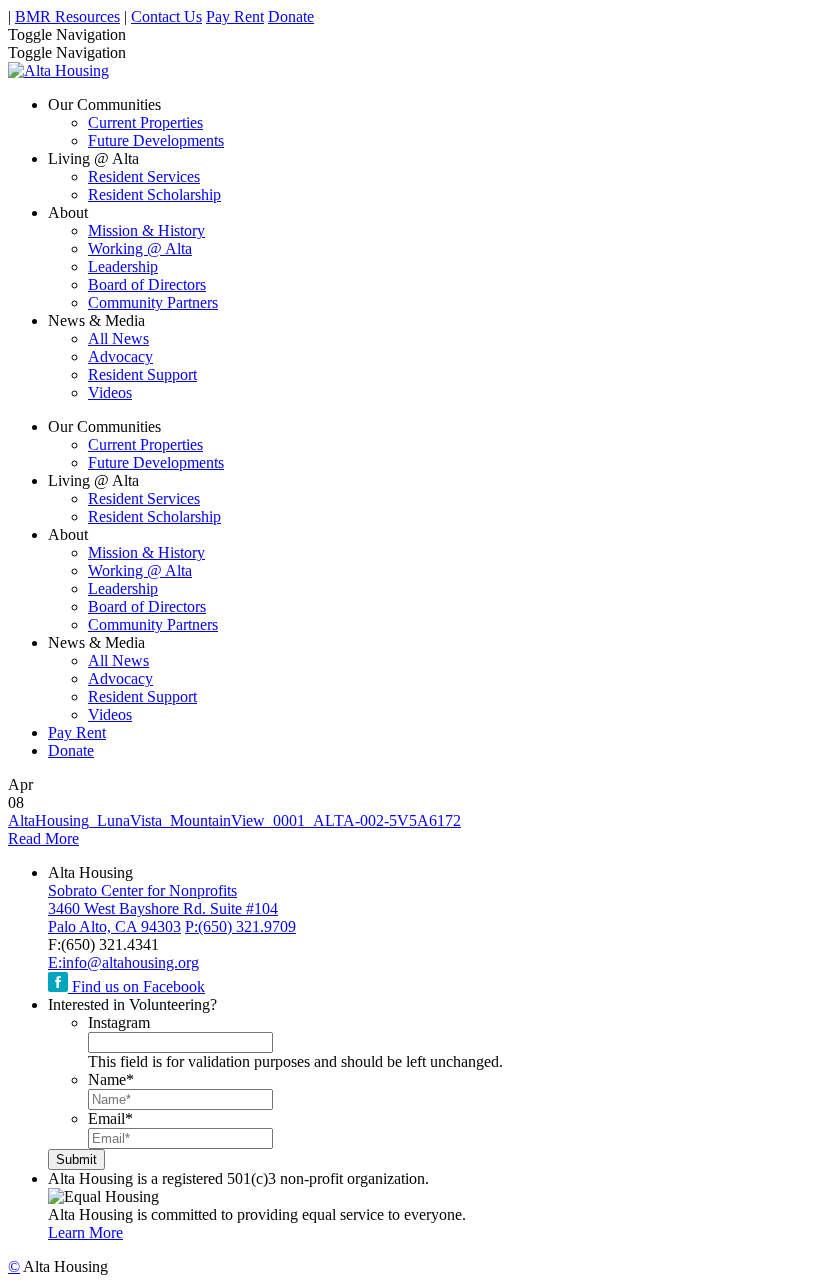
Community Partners (153, 302)
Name (111, 1079)
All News (118, 338)
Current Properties (145, 122)
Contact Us (166, 16)
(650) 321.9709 (240, 926)
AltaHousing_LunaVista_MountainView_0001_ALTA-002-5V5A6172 (234, 820)
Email (110, 1118)
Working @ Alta (140, 248)
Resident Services (144, 176)
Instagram (119, 1022)
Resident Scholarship (154, 194)
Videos (110, 392)
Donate (291, 16)
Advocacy (120, 356)
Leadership (123, 266)
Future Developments (156, 140)
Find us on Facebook (136, 986)
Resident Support (142, 374)
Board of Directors (147, 284)
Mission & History (146, 230)
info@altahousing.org (123, 962)
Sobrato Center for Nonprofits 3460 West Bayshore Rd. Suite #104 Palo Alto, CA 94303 (163, 908)
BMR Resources (67, 16)
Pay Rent (235, 16)
